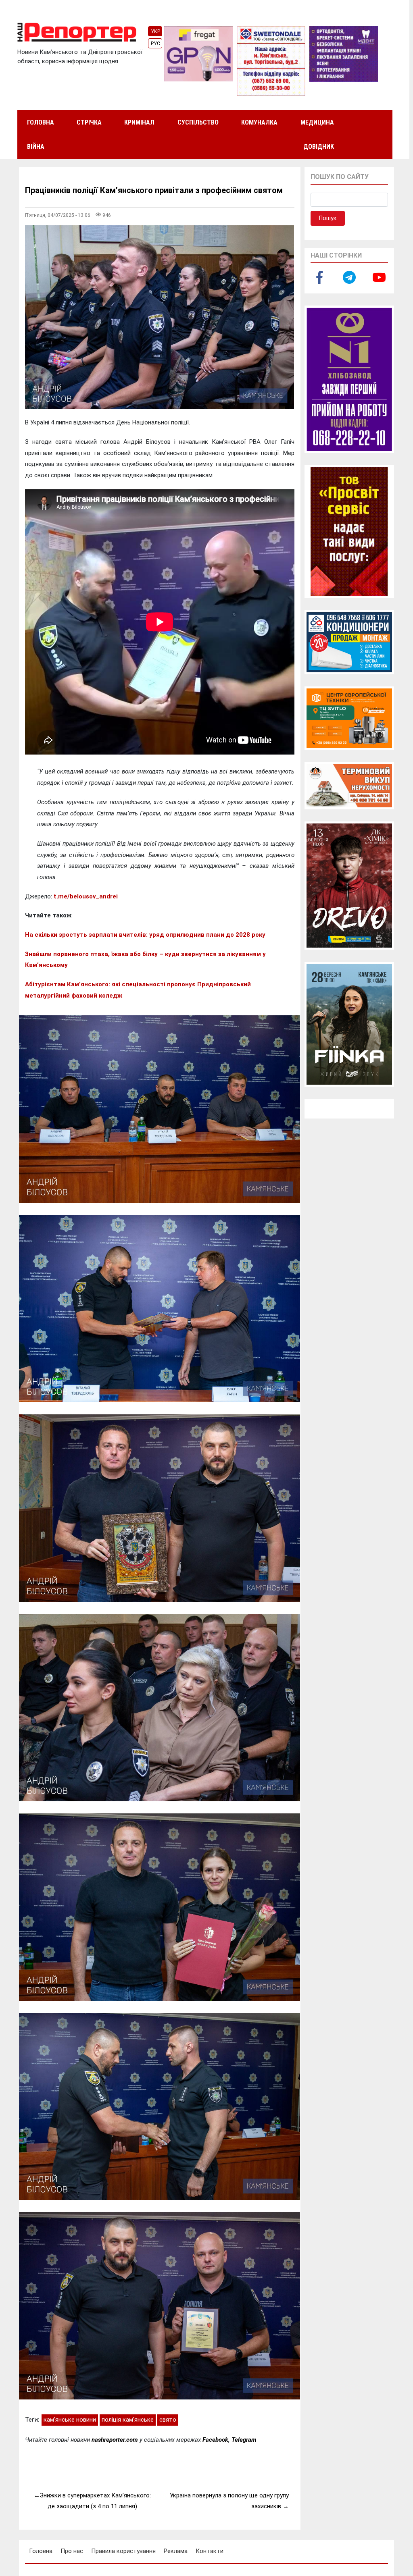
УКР (155, 31)
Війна (36, 147)
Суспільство (198, 122)
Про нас (72, 2551)
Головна (41, 122)
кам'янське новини (70, 2420)
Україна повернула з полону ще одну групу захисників (229, 2501)
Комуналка (259, 122)
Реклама (176, 2551)
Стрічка (89, 122)
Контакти (210, 2551)
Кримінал (139, 122)
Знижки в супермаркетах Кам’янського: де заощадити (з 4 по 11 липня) (95, 2501)
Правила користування (123, 2551)
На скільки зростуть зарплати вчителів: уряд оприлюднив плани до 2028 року (145, 935)
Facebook (215, 2440)
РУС (155, 44)
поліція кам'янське (128, 2420)
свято (168, 2420)
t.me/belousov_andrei (86, 896)
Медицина (317, 122)
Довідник (319, 147)
